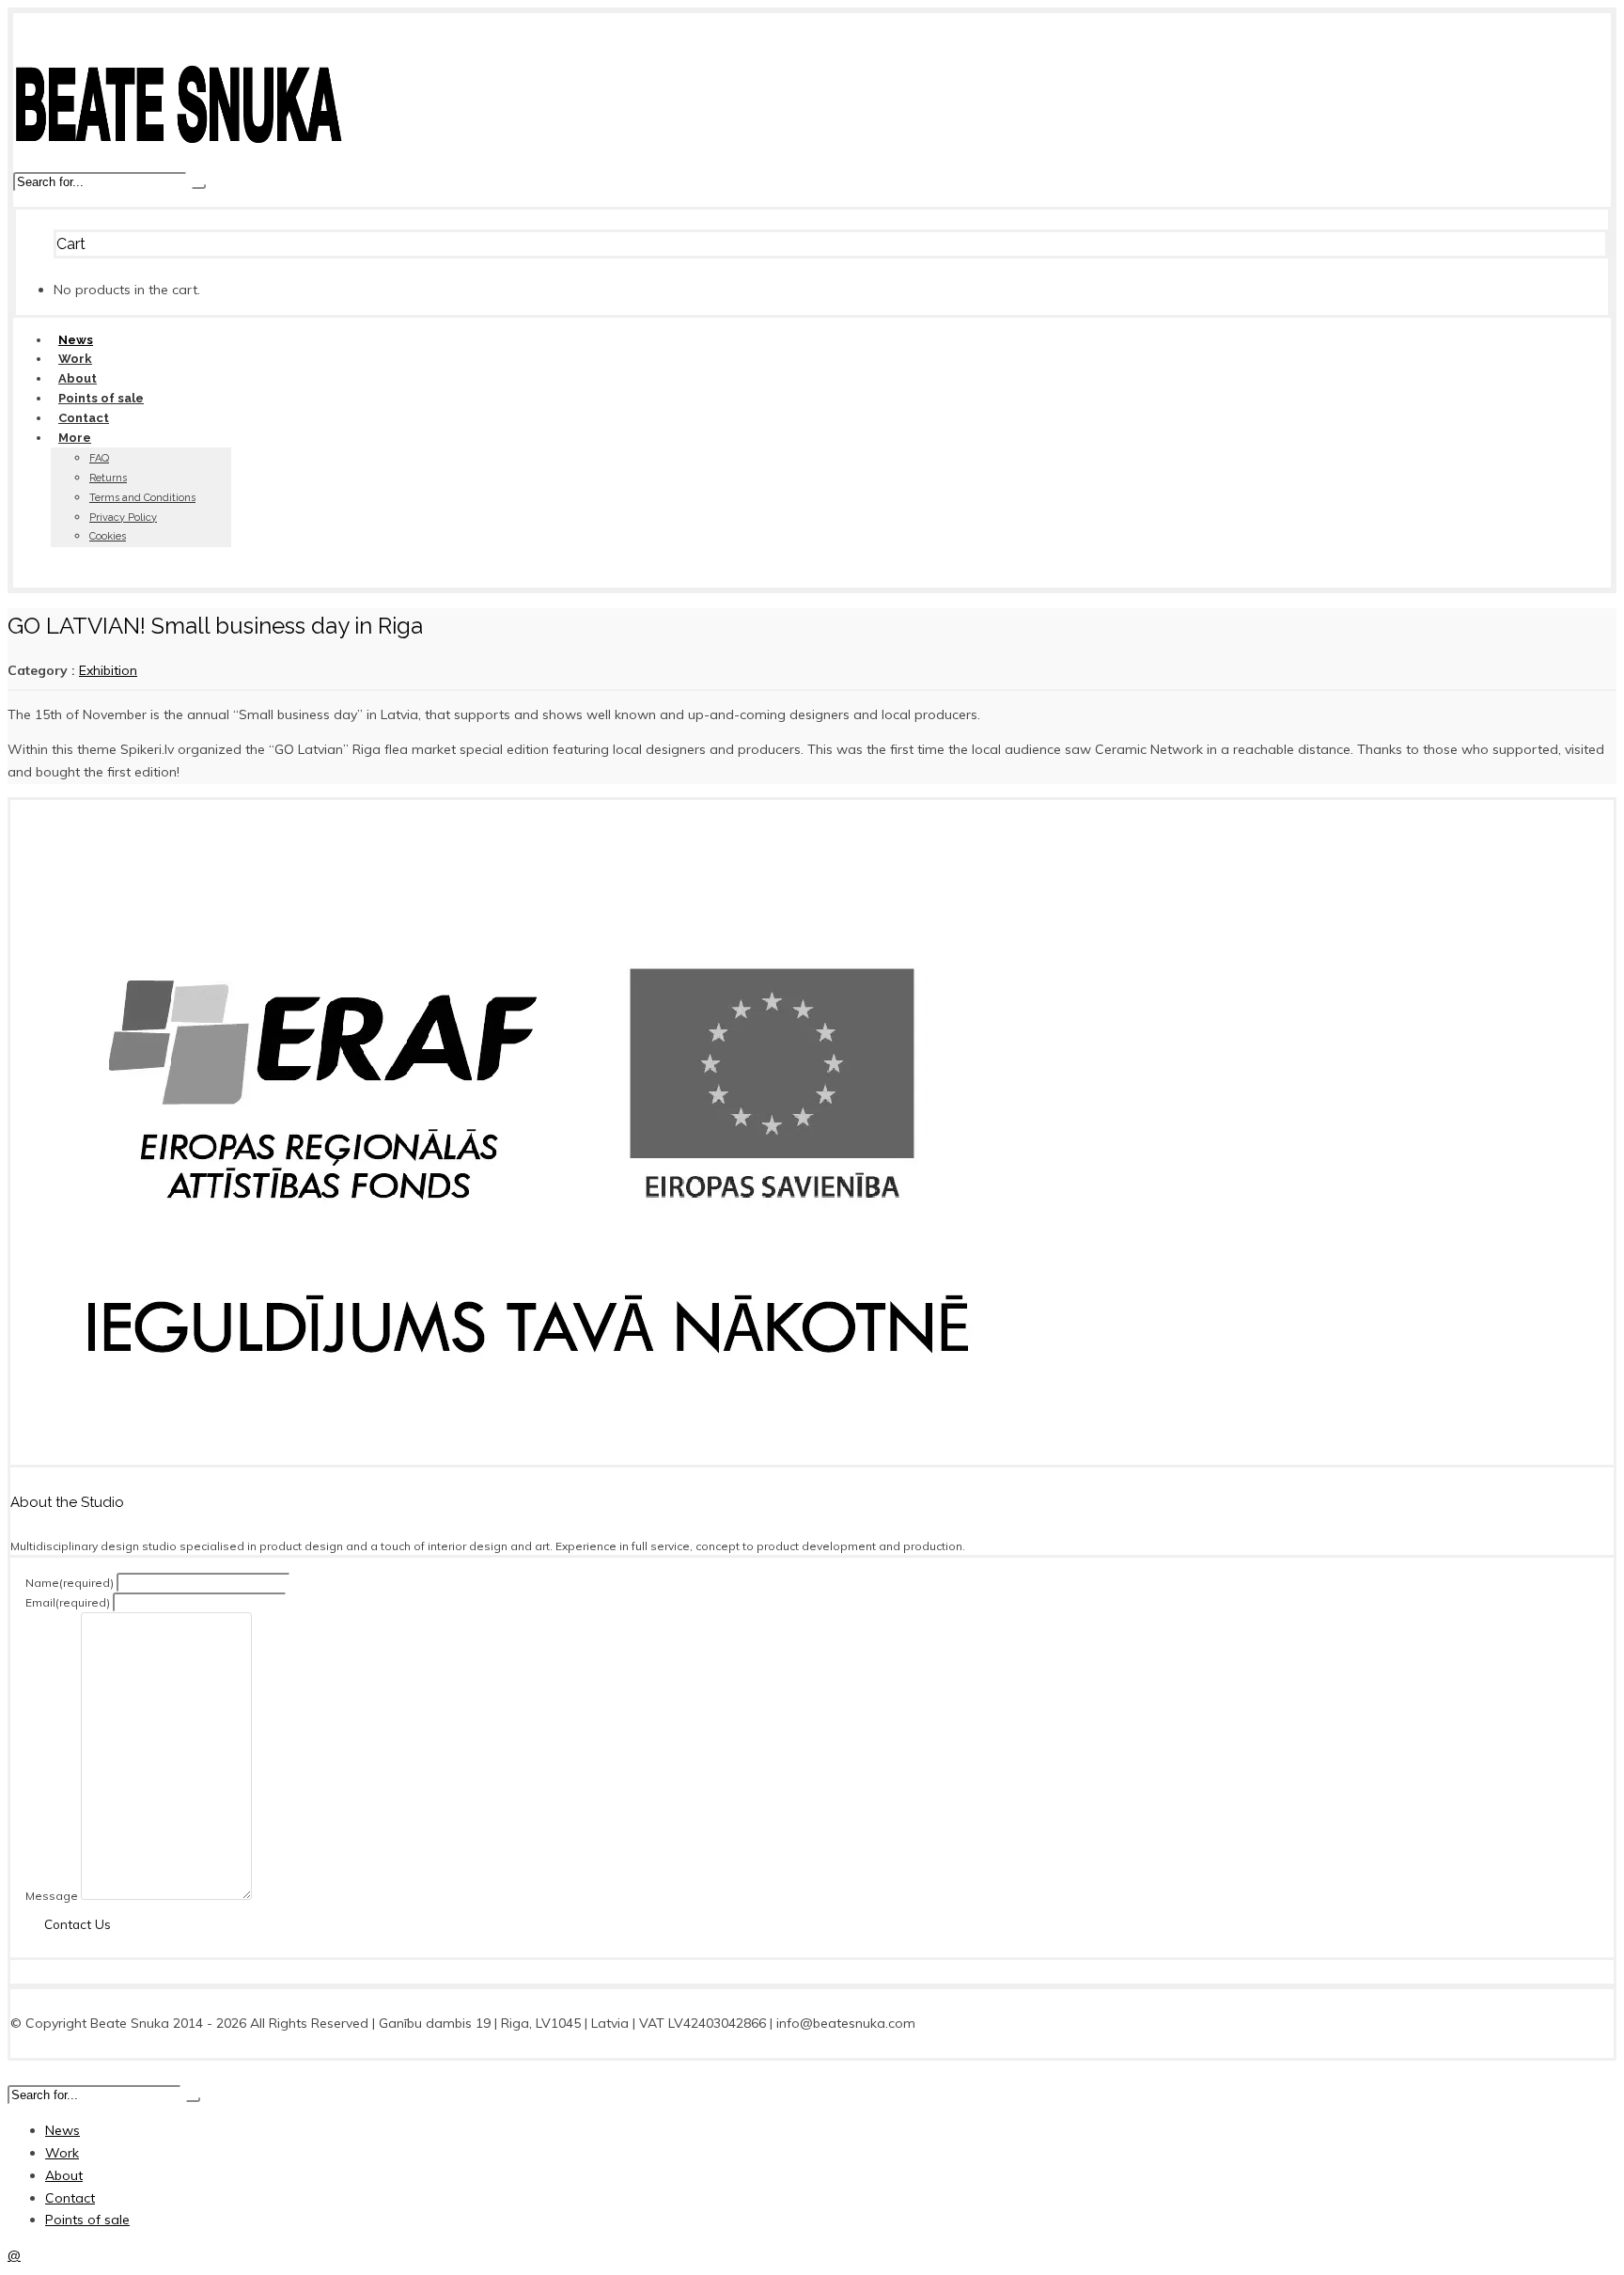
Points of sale (101, 398)
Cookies (108, 536)
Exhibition (108, 670)
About (78, 378)
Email (68, 1602)
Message (52, 1896)
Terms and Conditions (142, 498)
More (75, 438)
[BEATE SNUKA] (178, 159)
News (76, 340)
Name (70, 1583)
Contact (84, 418)
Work (75, 359)
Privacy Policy (123, 518)
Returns (108, 478)
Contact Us (78, 1924)
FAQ (99, 458)
